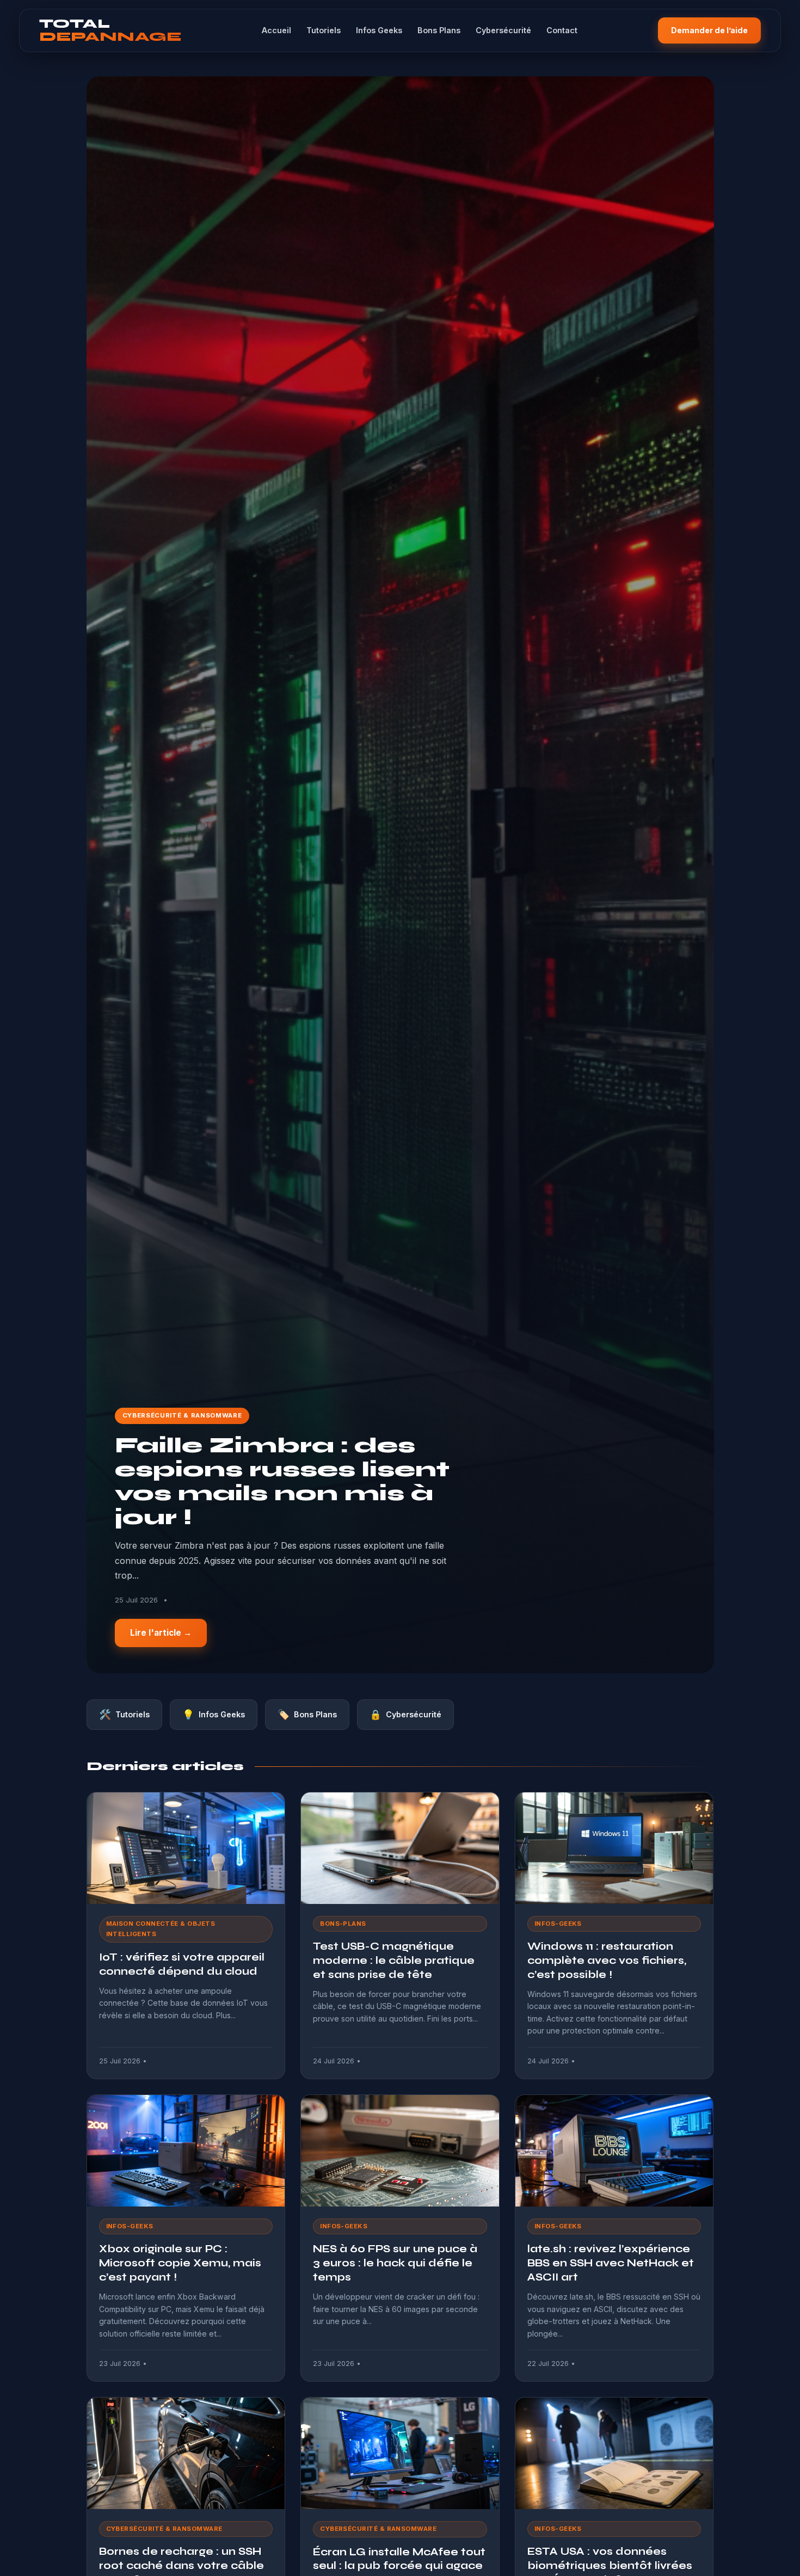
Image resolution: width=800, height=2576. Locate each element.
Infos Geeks (379, 30)
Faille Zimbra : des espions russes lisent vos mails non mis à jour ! (282, 1481)
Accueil (276, 30)
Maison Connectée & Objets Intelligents (161, 1929)
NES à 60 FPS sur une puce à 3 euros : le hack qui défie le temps (395, 2263)
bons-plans (343, 1924)
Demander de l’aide (709, 30)
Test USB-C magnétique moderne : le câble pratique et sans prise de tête (394, 1960)
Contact (562, 30)
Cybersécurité (503, 30)
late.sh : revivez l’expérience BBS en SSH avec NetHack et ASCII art (611, 2263)
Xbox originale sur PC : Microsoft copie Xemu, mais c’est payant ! (180, 2263)
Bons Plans (439, 30)
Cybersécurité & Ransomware (182, 1415)
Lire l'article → (161, 1633)
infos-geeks (558, 1924)
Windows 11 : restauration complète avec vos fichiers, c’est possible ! (607, 1960)
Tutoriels (324, 30)
